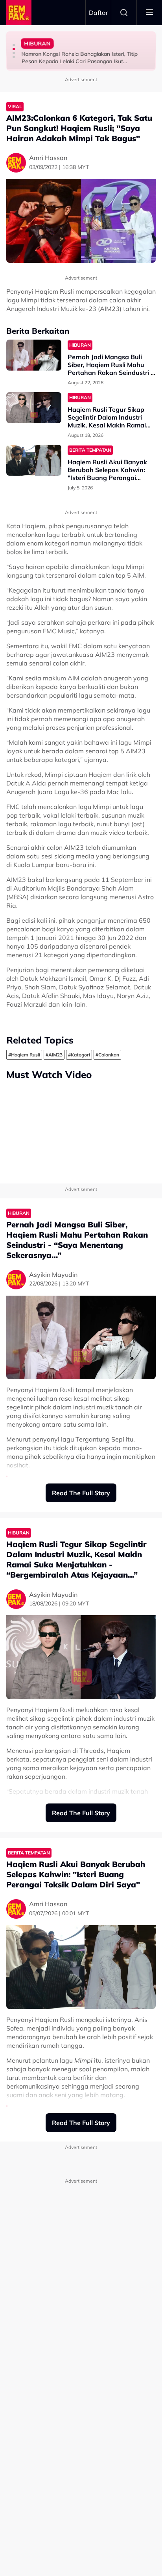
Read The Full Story (81, 1493)
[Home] (19, 13)
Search (124, 13)
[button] (14, 45)
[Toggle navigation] (149, 13)
